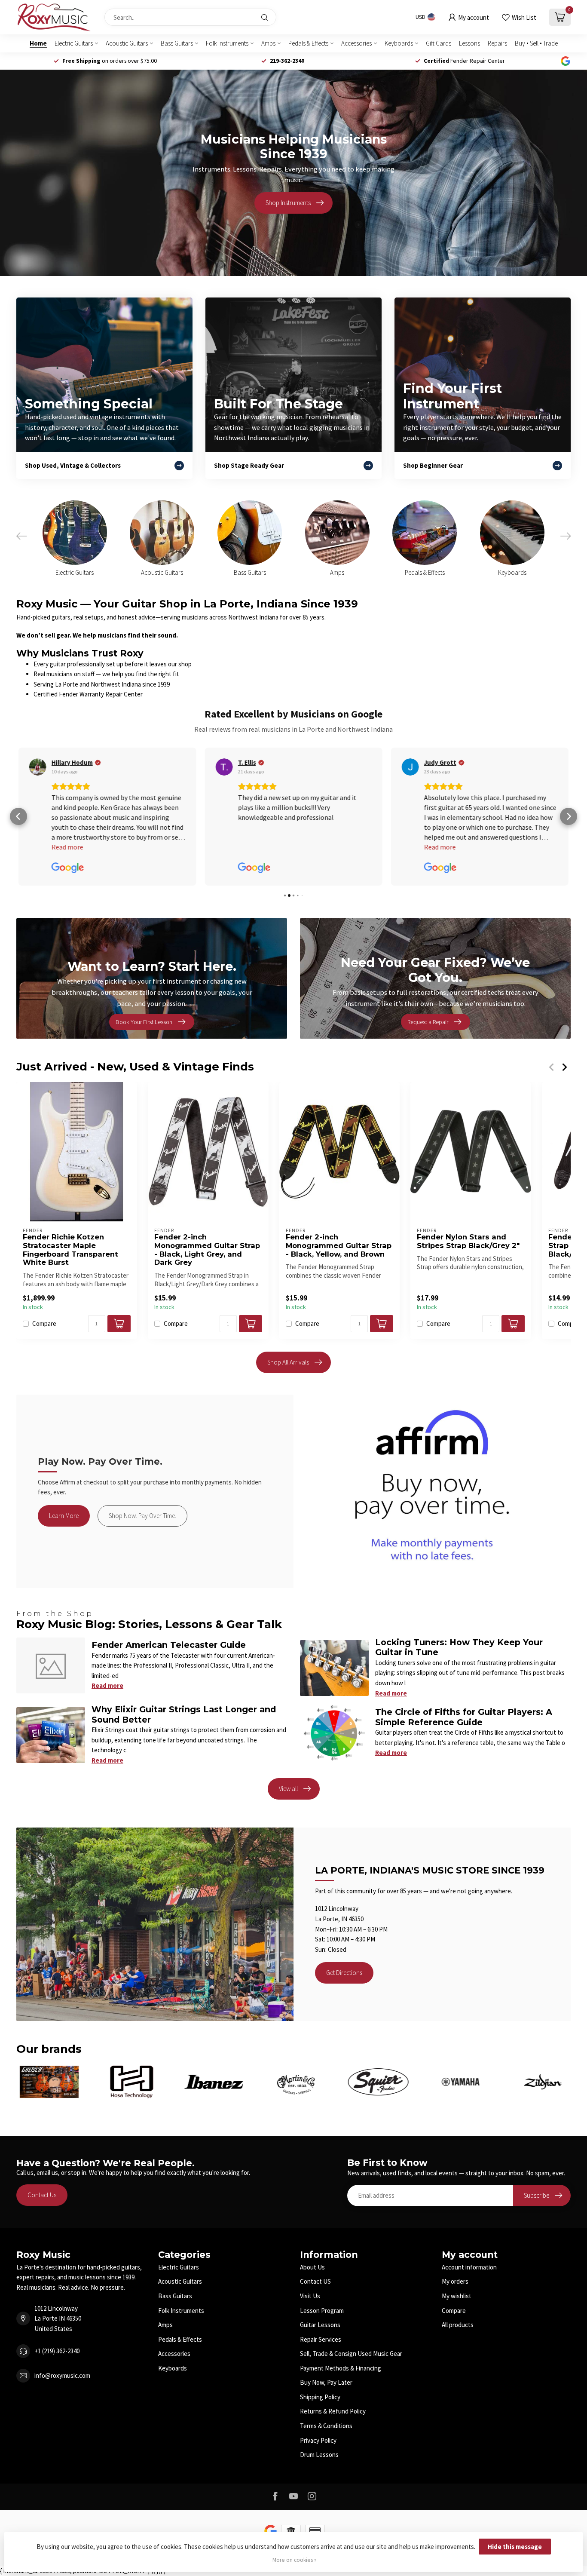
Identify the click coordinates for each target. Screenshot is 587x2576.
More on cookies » (295, 2560)
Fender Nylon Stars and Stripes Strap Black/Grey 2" (468, 1241)
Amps (268, 43)
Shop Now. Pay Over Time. (142, 1516)
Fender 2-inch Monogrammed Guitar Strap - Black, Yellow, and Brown (339, 1246)
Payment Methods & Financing (341, 2368)
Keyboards (399, 43)
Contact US (315, 2281)
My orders (455, 2281)
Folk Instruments (227, 43)
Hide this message (515, 2547)
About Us (312, 2267)
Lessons (469, 43)
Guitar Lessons (320, 2325)
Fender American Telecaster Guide (169, 1645)
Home (38, 43)
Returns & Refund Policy (333, 2411)
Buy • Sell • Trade (536, 43)
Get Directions (344, 1973)
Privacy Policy (318, 2440)
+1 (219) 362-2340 (57, 2351)
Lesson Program (322, 2311)
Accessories (356, 43)
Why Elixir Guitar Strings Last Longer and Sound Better (184, 1714)
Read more (107, 1685)
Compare (44, 1324)
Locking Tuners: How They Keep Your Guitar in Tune (459, 1647)
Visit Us (310, 2296)
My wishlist (457, 2296)
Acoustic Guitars (127, 43)
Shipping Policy (320, 2397)
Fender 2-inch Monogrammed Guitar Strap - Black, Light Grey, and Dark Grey (207, 1250)
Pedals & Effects (308, 43)
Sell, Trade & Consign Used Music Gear (351, 2354)
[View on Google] (38, 767)
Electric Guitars (74, 43)
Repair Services (321, 2339)
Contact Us (42, 2195)
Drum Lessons (319, 2455)
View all (288, 1789)
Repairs (497, 43)
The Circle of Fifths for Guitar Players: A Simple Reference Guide (464, 1717)
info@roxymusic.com (62, 2375)
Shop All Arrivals (288, 1362)
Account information (469, 2267)
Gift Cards (439, 43)
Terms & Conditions (326, 2426)
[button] (18, 816)
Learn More (64, 1516)
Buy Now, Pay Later (326, 2382)
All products (458, 2325)
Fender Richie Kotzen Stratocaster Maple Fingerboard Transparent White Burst (70, 1250)
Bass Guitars (177, 43)
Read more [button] (254, 847)
